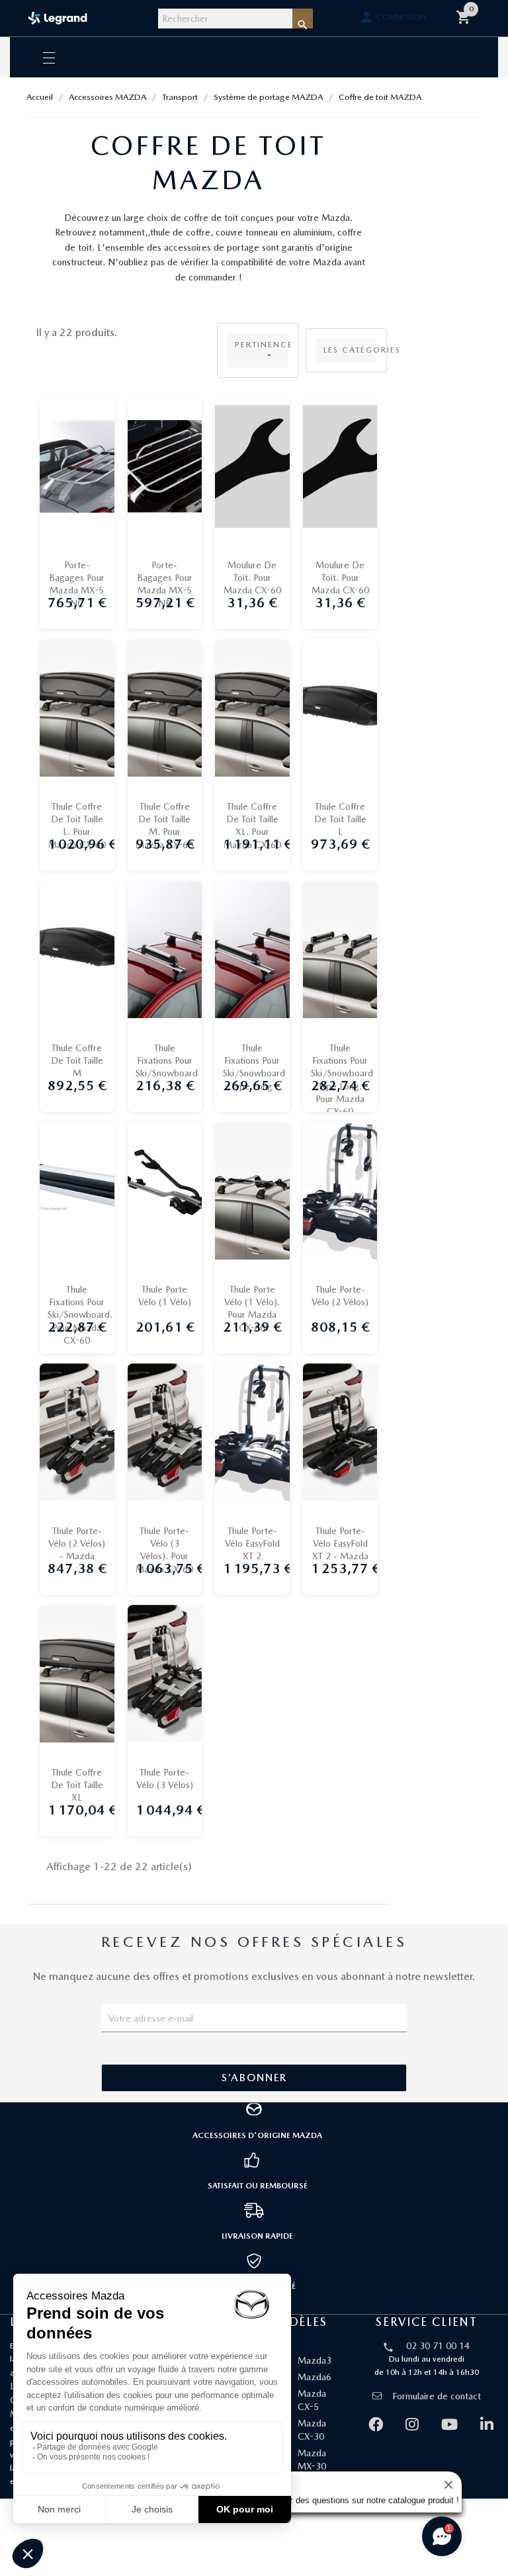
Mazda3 (315, 2360)
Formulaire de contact (437, 2396)
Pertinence (262, 350)
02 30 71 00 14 (438, 2346)
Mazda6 (315, 2377)
